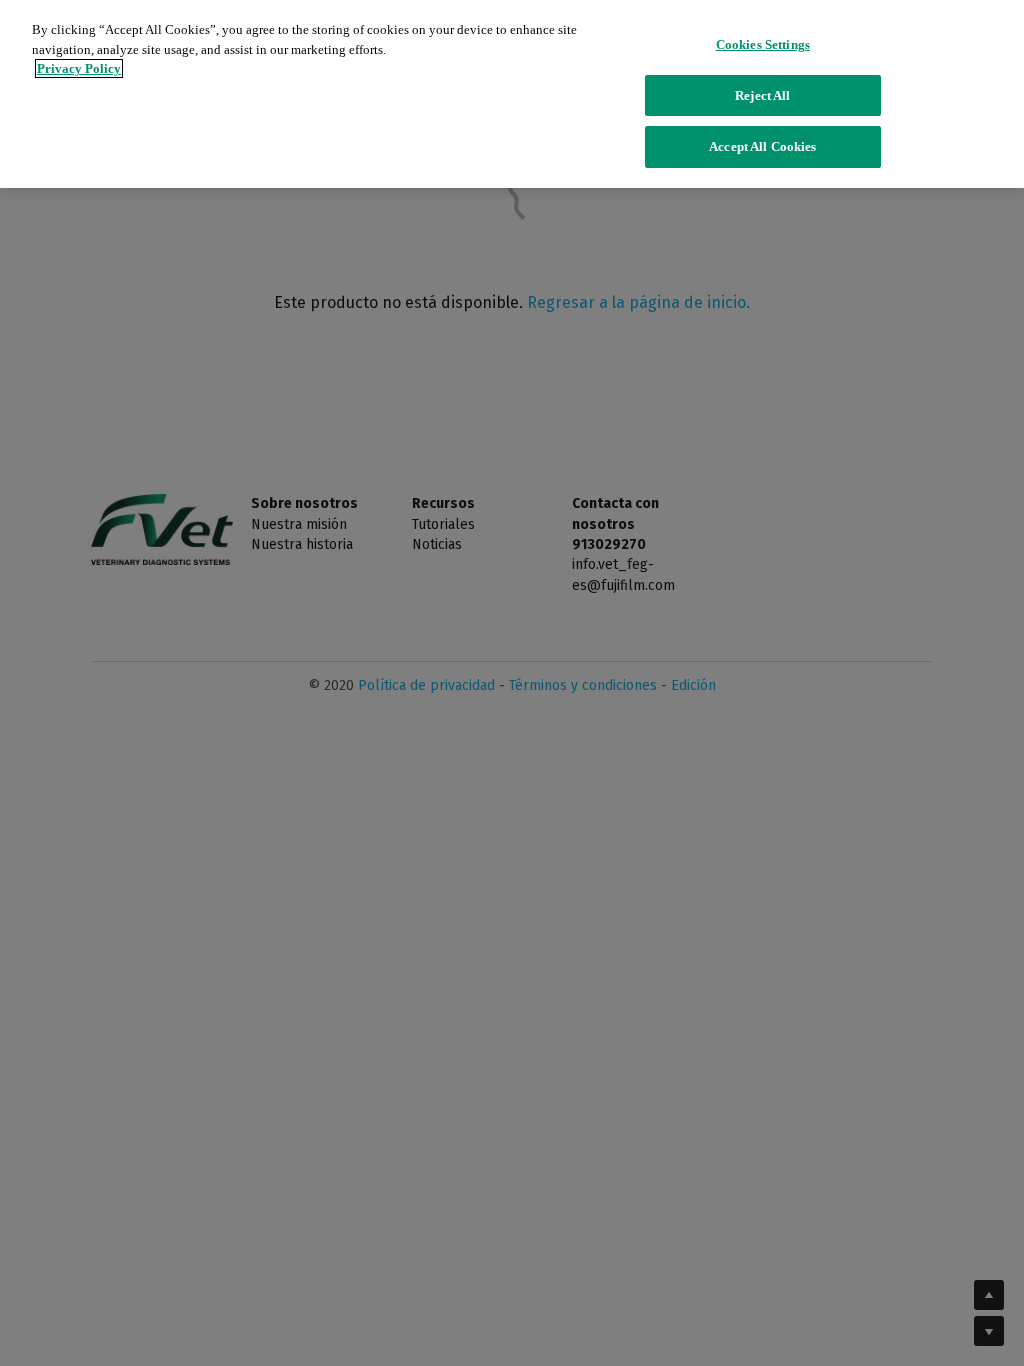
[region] (512, 94)
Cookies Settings (763, 44)
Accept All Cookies (762, 146)
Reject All (762, 95)
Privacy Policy (79, 68)
